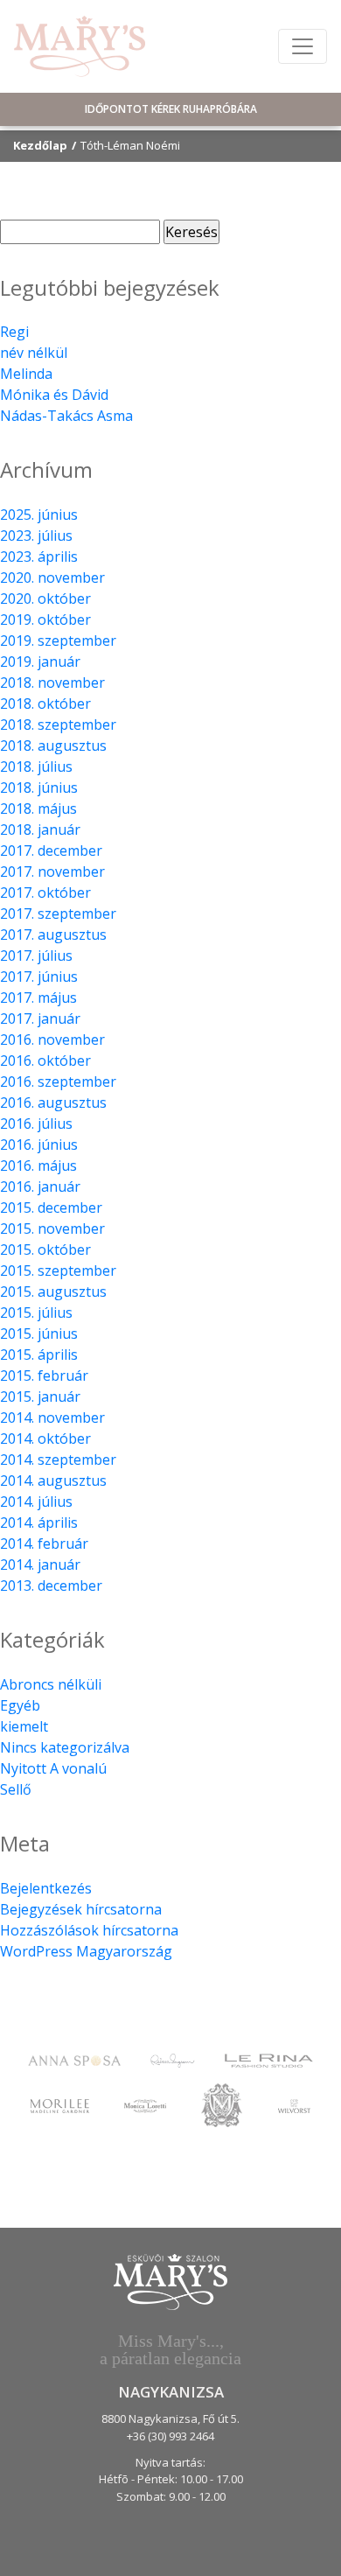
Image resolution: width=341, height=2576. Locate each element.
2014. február (44, 1543)
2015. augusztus (53, 1291)
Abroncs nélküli (51, 1684)
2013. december (51, 1585)
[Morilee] (59, 2105)
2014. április (39, 1522)
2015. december (51, 1207)
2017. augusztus (53, 934)
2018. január (40, 829)
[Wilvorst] (294, 2105)
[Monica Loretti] (145, 2105)
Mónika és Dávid (54, 395)
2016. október (45, 1060)
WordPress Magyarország (86, 1951)
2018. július (36, 766)
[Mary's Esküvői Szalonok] (80, 46)
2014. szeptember (58, 1459)
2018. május (38, 808)
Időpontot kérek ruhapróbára (171, 109)
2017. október (45, 892)
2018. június (39, 787)
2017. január (40, 1018)
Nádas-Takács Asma (66, 416)
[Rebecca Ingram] (173, 2060)
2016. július (36, 1123)
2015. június (39, 1333)
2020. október (45, 598)
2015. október (45, 1249)
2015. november (52, 1228)
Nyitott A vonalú (53, 1768)
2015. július (36, 1312)
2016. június (39, 1144)
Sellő (16, 1789)
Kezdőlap (40, 145)
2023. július (36, 535)
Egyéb (20, 1705)
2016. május (38, 1165)
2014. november (52, 1417)
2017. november (52, 871)
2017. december (51, 850)
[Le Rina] (269, 2060)
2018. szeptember (58, 724)
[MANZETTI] (222, 2103)
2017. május (38, 997)
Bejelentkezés (46, 1888)
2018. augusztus (53, 745)
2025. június (39, 514)
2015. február (44, 1375)
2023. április (39, 556)
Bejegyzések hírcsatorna (81, 1909)
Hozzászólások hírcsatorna (89, 1930)
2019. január (40, 661)
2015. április (39, 1354)
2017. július (36, 955)
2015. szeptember (58, 1270)
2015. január (40, 1396)
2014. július (36, 1501)
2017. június (39, 976)
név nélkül (34, 353)
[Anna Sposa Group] (74, 2060)
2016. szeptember (58, 1081)
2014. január (40, 1564)
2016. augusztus (53, 1102)
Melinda (26, 374)
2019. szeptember (58, 640)
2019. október (45, 619)
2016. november (52, 1039)
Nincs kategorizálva (65, 1747)
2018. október (45, 703)
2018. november (52, 682)
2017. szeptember (58, 913)
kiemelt (24, 1726)
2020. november (52, 577)
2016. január (40, 1186)
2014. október (45, 1438)
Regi (14, 332)
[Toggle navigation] (303, 46)
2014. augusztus (53, 1480)
